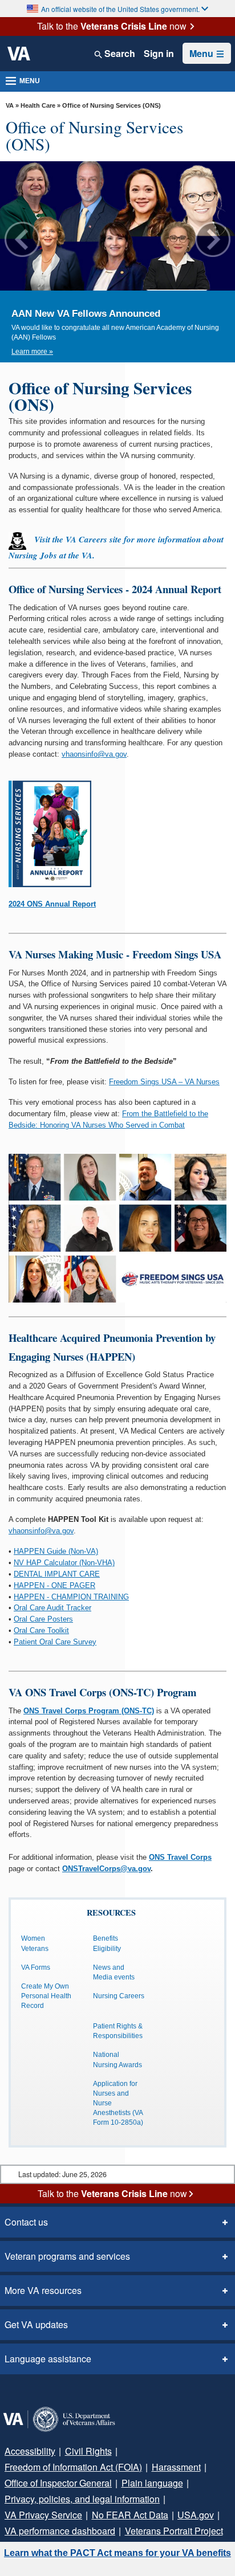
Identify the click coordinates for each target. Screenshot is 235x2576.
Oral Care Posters (43, 1619)
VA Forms (36, 1967)
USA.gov (196, 2515)
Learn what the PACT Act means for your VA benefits (117, 2553)
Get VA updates (36, 2324)
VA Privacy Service (43, 2515)
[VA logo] (19, 54)
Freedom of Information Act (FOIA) (73, 2467)
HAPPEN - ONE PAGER (54, 1585)
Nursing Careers (119, 1996)
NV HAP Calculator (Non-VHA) (64, 1563)
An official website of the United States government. (120, 9)
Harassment (176, 2467)
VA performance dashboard (60, 2531)
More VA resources (43, 2290)
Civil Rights (88, 2451)
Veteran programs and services (67, 2256)
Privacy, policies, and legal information (82, 2499)
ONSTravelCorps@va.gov (106, 1869)
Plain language (152, 2483)
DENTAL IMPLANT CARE (57, 1574)
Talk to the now (112, 26)
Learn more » (32, 352)
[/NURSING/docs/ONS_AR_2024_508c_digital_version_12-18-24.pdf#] (50, 833)
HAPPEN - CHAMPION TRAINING (71, 1597)
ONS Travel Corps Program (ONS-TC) (89, 1711)
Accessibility (30, 2451)
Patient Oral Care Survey (55, 1642)
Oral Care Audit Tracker (52, 1608)
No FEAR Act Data (130, 2515)
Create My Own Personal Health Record (46, 1996)
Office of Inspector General (58, 2483)
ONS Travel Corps (180, 1857)
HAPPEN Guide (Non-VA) (56, 1551)
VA (10, 105)
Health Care (38, 105)
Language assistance (48, 2359)
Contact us (26, 2222)
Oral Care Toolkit (41, 1630)
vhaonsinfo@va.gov (94, 754)
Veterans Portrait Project (174, 2531)
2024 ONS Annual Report (52, 904)
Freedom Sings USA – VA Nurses (164, 1082)
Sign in (159, 54)
